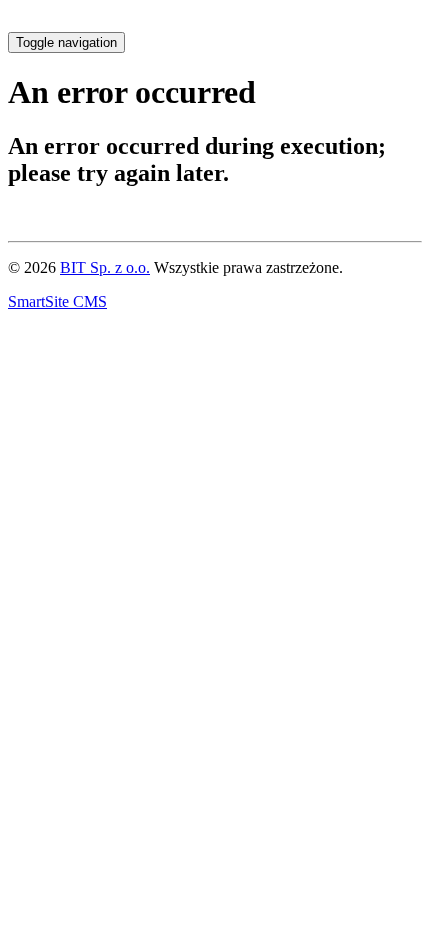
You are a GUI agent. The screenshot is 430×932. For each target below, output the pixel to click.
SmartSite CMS (57, 301)
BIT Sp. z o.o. (105, 267)
